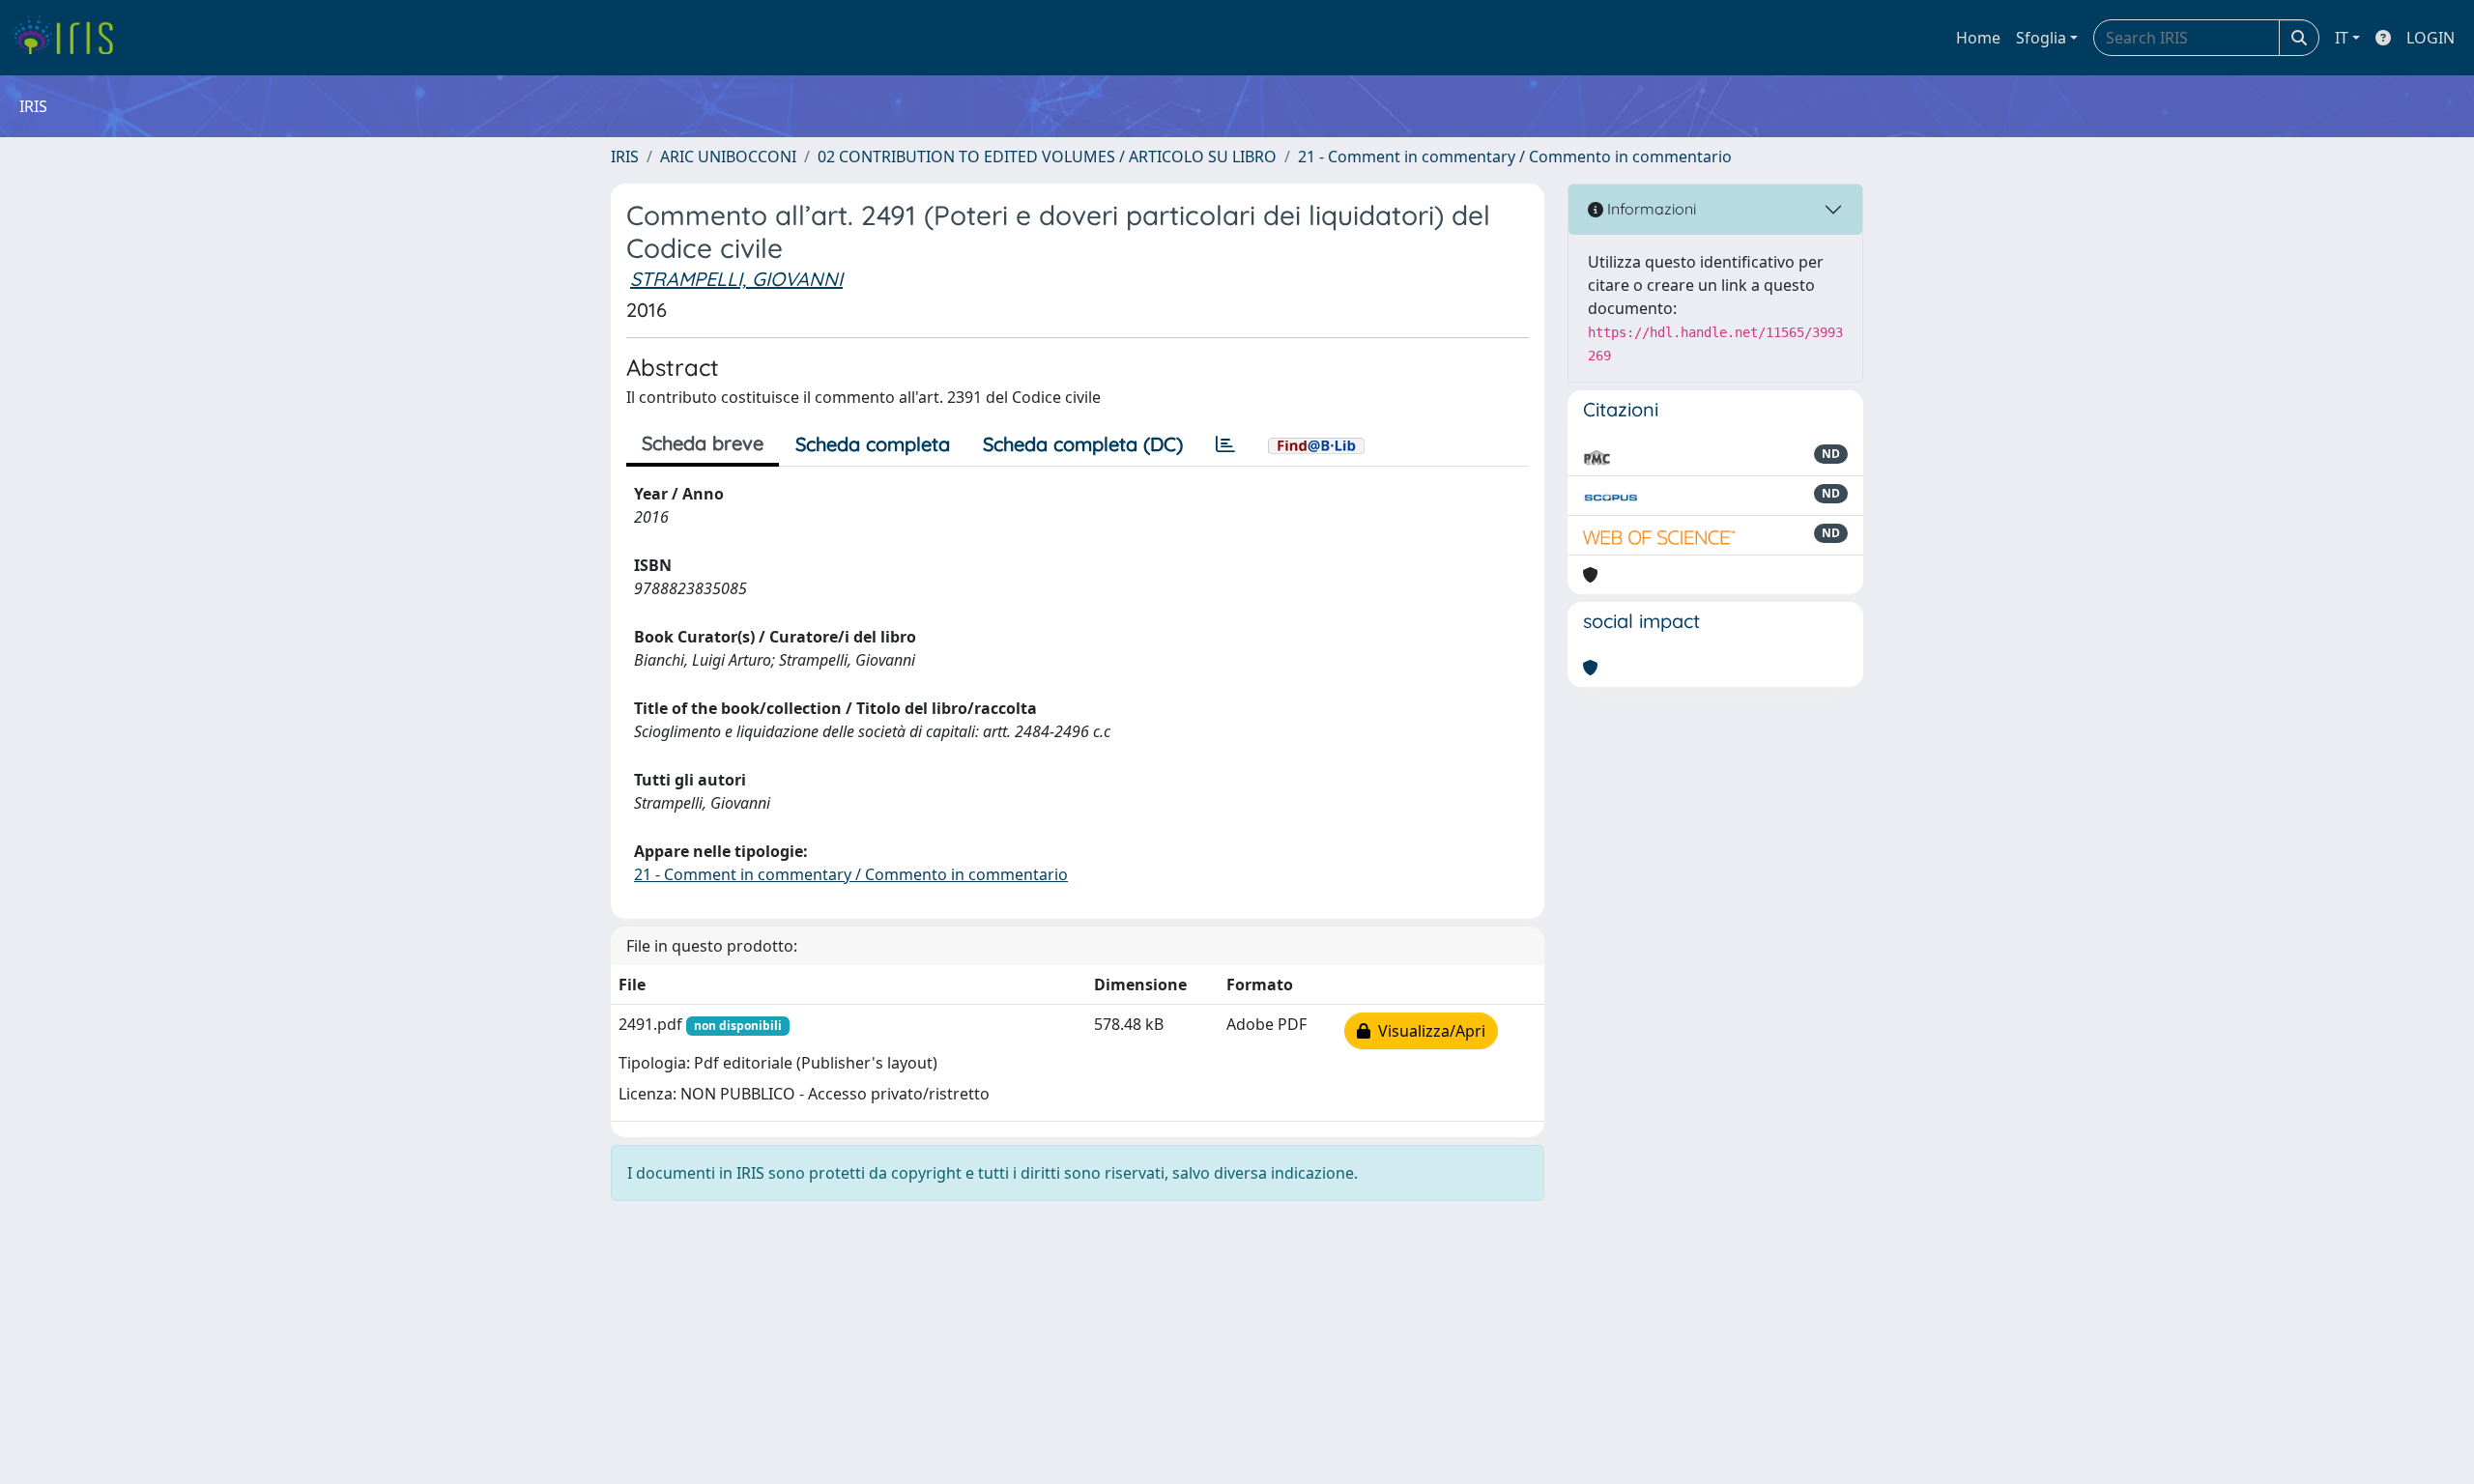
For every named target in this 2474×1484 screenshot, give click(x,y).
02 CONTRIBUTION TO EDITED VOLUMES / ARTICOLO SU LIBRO (1047, 157)
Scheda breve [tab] (703, 443)
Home (1978, 38)
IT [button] (2342, 38)
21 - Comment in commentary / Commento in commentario (1515, 157)
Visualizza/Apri (1428, 1031)
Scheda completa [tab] (873, 444)
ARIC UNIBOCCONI (728, 157)
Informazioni (1650, 209)
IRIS (625, 157)
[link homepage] (70, 38)
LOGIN (2431, 38)
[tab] (1225, 444)
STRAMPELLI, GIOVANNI (736, 279)
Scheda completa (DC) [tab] (1083, 444)
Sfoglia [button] (2041, 38)
